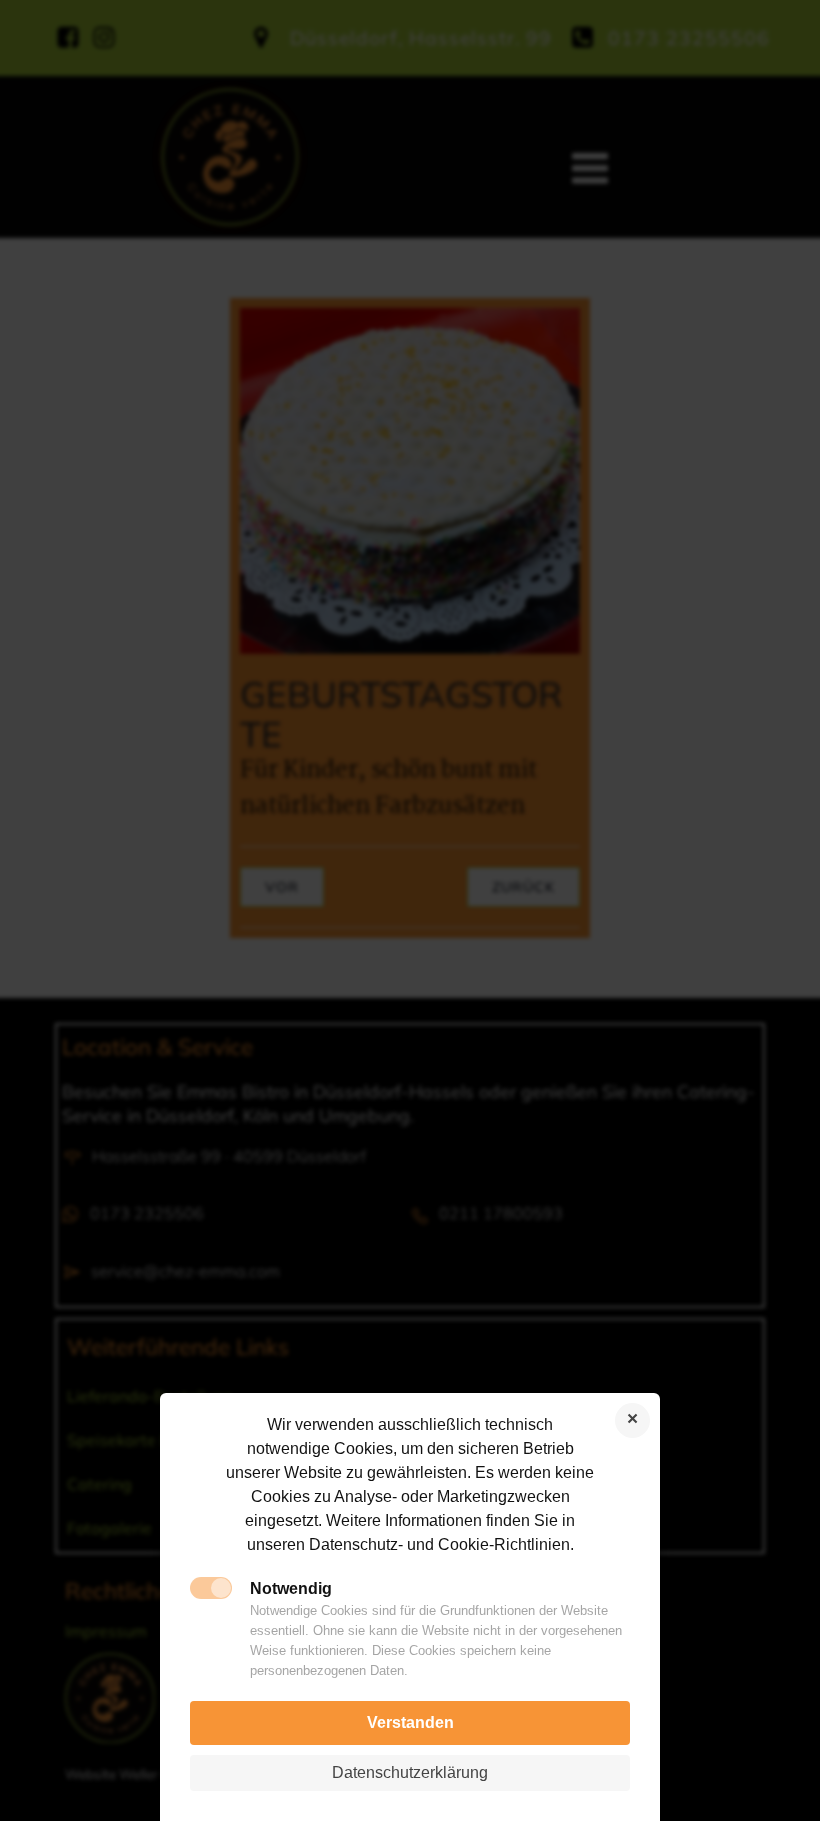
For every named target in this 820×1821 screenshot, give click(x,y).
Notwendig (291, 1588)
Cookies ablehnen (632, 1420)
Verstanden (410, 1722)
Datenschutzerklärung (410, 1772)
